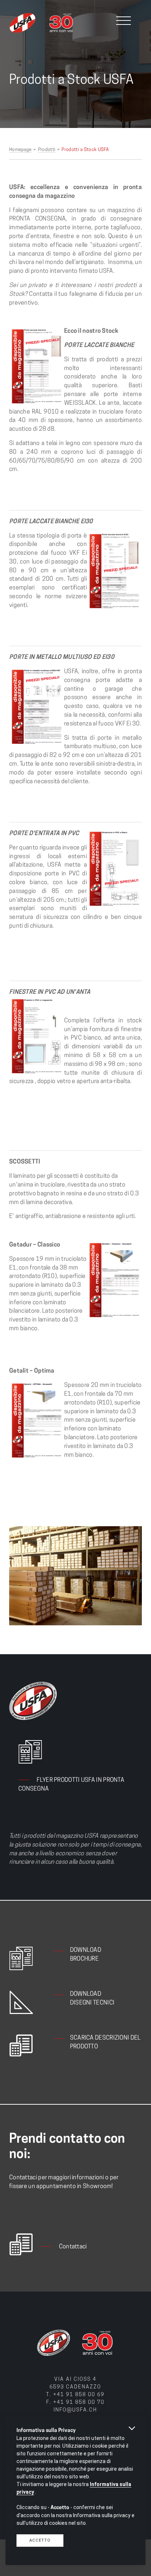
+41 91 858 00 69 (79, 2395)
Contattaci (73, 2247)
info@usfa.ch (75, 2410)
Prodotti (47, 150)
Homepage (20, 150)
